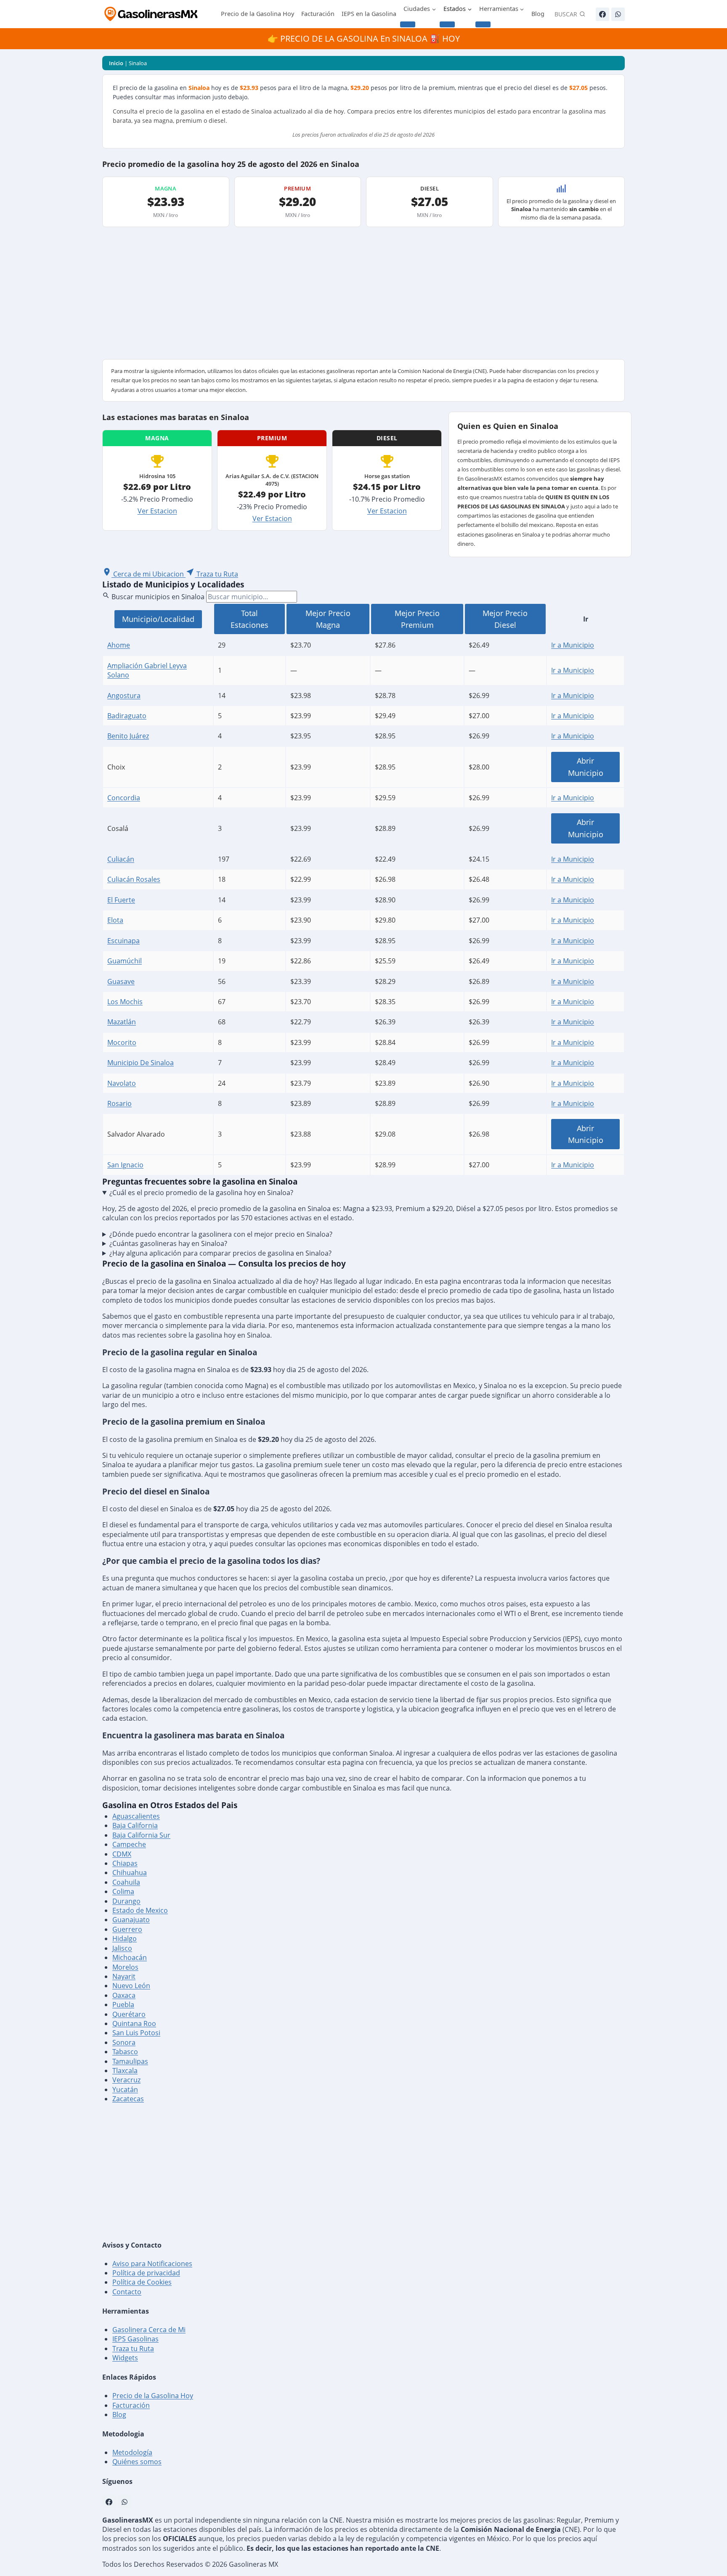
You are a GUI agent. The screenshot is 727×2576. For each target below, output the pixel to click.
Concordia (124, 798)
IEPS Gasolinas (135, 2339)
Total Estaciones (249, 619)
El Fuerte (121, 900)
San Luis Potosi (136, 2033)
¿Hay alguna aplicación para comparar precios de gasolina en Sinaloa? (220, 1253)
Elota (115, 920)
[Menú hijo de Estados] (447, 24)
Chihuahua (130, 1872)
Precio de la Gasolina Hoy (257, 14)
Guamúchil (125, 961)
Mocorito (122, 1042)
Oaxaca (124, 1995)
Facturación (318, 14)
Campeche (129, 1844)
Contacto (127, 2292)
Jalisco (122, 1948)
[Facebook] (602, 14)
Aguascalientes (136, 1816)
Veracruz (126, 2080)
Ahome (119, 645)
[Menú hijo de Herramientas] (483, 24)
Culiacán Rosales (134, 879)
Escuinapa (123, 941)
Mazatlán (122, 1022)
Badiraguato (127, 716)
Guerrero (127, 1929)
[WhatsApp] (618, 14)
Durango (126, 1901)
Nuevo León (131, 1986)
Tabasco (125, 2052)
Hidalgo (125, 1939)
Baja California (135, 1825)
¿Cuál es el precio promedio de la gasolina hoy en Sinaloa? (201, 1193)
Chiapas (125, 1863)
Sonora (124, 2042)
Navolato (122, 1083)
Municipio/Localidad (158, 619)
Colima (123, 1891)
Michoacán (130, 1957)
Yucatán (125, 2089)
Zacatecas (128, 2099)
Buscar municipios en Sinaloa (158, 597)
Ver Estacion (157, 511)
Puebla (123, 2005)
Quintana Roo (134, 2023)
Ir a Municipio (573, 645)
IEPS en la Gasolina (369, 14)
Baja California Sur (141, 1835)
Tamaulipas (130, 2061)
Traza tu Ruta (133, 2349)
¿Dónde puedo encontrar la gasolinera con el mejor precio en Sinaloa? (221, 1234)
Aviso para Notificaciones (152, 2264)
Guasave (121, 981)
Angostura (124, 696)
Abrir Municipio (586, 767)
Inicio (116, 63)
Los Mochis (125, 1002)
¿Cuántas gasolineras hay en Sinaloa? (168, 1243)
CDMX (122, 1854)
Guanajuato (131, 1920)
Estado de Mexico (140, 1910)
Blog (538, 14)
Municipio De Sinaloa (141, 1063)
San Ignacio (125, 1165)
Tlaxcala (125, 2071)
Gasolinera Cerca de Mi (149, 2330)
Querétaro (129, 2014)
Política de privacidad (146, 2273)
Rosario (119, 1103)
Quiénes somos (137, 2462)
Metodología (132, 2452)
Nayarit (124, 1976)
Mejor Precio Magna (328, 619)
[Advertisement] (363, 296)
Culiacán (121, 859)
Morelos (125, 1967)
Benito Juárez (128, 736)
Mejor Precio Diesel (505, 619)
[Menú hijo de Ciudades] (408, 24)
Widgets (125, 2358)
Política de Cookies (142, 2282)
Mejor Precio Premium (417, 619)
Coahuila (126, 1882)
